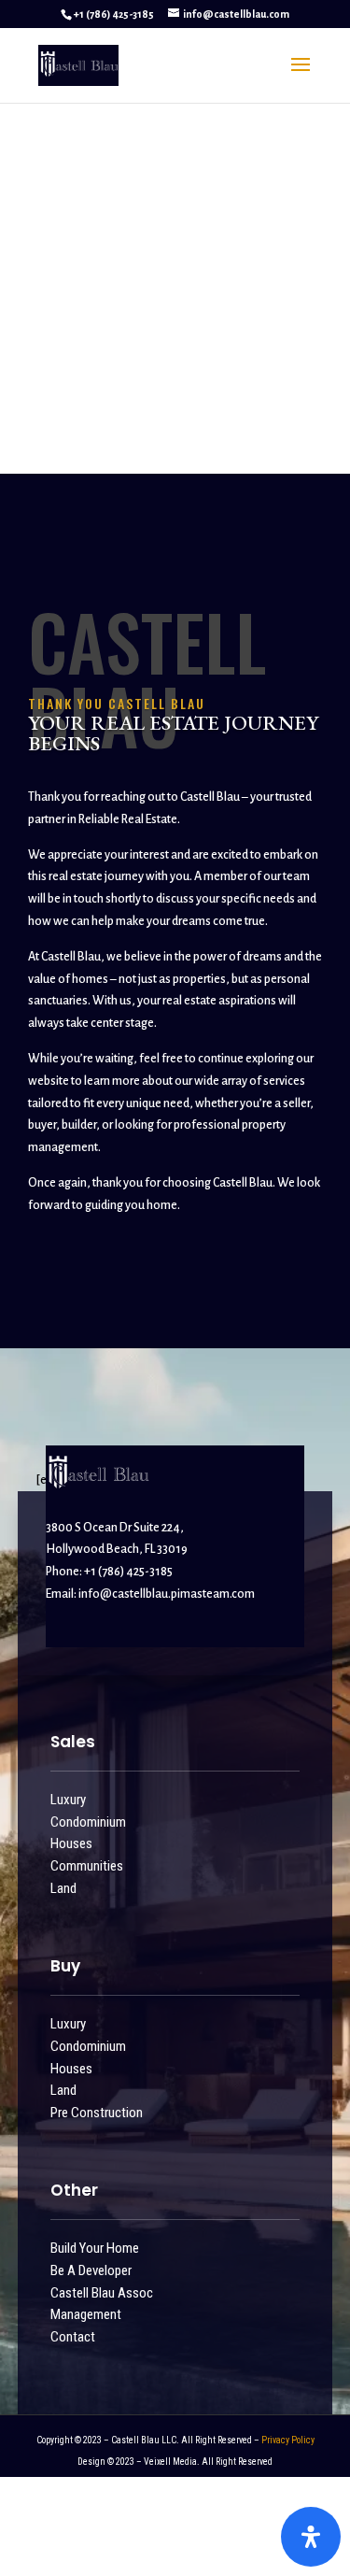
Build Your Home (95, 2248)
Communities (87, 1866)
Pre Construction (97, 2113)
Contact (73, 2337)
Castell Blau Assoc (102, 2293)
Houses (71, 1843)
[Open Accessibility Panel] (311, 2537)
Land (63, 1888)
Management (86, 2314)
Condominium (88, 1822)
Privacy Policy (288, 2440)
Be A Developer (91, 2270)
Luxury (68, 1800)
